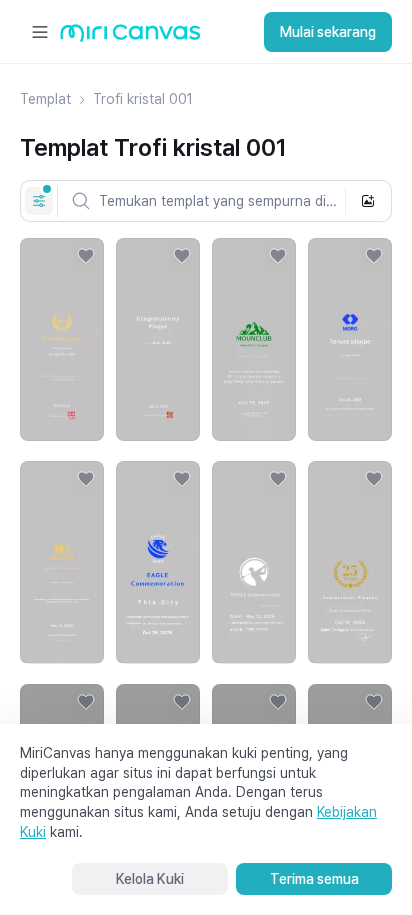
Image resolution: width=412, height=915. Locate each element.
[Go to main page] (130, 37)
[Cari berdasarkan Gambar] (368, 201)
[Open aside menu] (40, 32)
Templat (45, 99)
